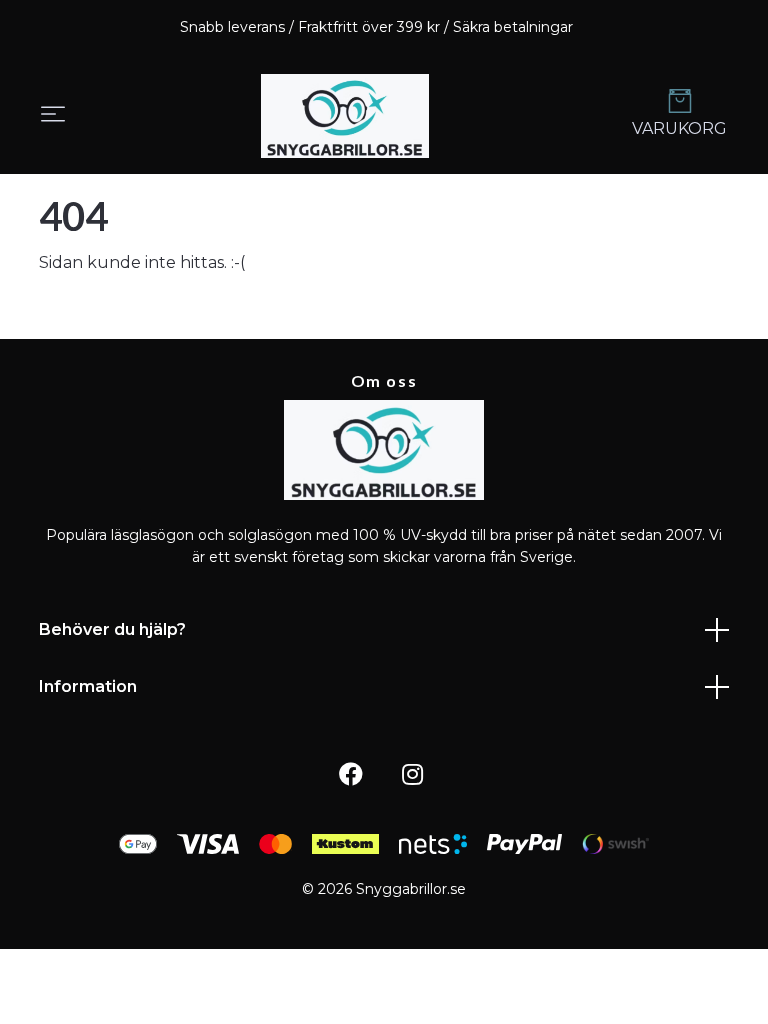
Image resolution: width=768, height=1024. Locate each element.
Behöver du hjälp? (112, 629)
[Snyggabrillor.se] (345, 116)
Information (88, 686)
